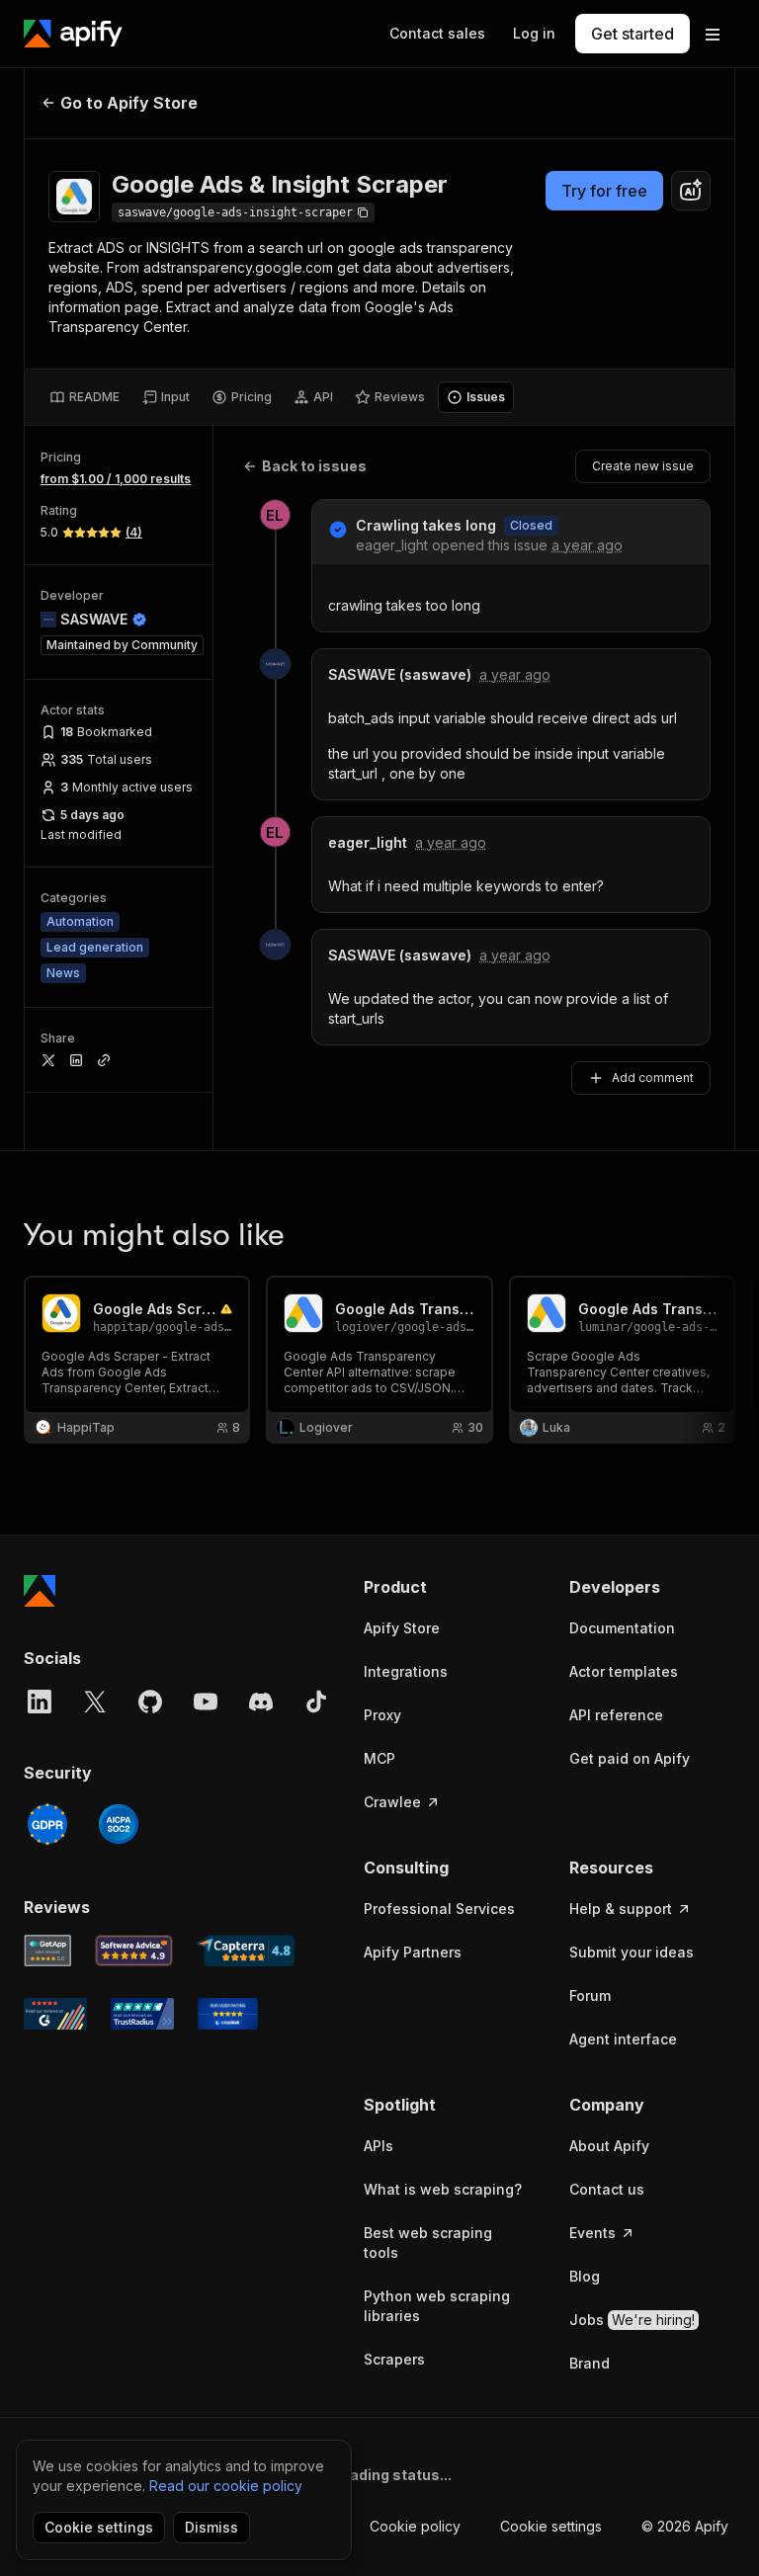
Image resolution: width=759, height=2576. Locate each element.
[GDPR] (47, 1824)
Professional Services (439, 1909)
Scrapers (394, 2359)
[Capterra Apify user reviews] (246, 1951)
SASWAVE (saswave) (400, 674)
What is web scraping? (443, 2189)
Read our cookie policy (226, 2486)
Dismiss (211, 2527)
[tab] (84, 397)
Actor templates (624, 1671)
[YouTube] (206, 1702)
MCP (379, 1758)
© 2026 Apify (685, 2526)
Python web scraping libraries (437, 2306)
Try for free (604, 191)
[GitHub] (150, 1702)
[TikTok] (316, 1702)
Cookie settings (551, 2526)
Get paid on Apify (630, 1758)
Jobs (632, 2320)
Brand (590, 2363)
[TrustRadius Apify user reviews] (142, 2014)
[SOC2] (119, 1824)
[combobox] (691, 191)
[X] (95, 1702)
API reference (616, 1715)
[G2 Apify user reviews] (55, 2014)
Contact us (607, 2189)
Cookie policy (415, 2526)
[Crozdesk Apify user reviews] (228, 2014)
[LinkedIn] (40, 1702)
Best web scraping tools (428, 2243)
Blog (585, 2276)
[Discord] (261, 1702)
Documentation (622, 1628)
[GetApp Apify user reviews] (47, 1951)
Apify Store (402, 1628)
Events (592, 2233)
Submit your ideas (632, 1952)
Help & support (621, 1909)
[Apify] (73, 34)
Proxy (382, 1715)
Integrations (406, 1671)
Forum (590, 1995)
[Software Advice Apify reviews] (134, 1951)
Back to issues (314, 466)
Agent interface (623, 2039)
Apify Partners (413, 1952)
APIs (379, 2146)
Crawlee (392, 1802)
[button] (447, 1587)
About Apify (609, 2146)
